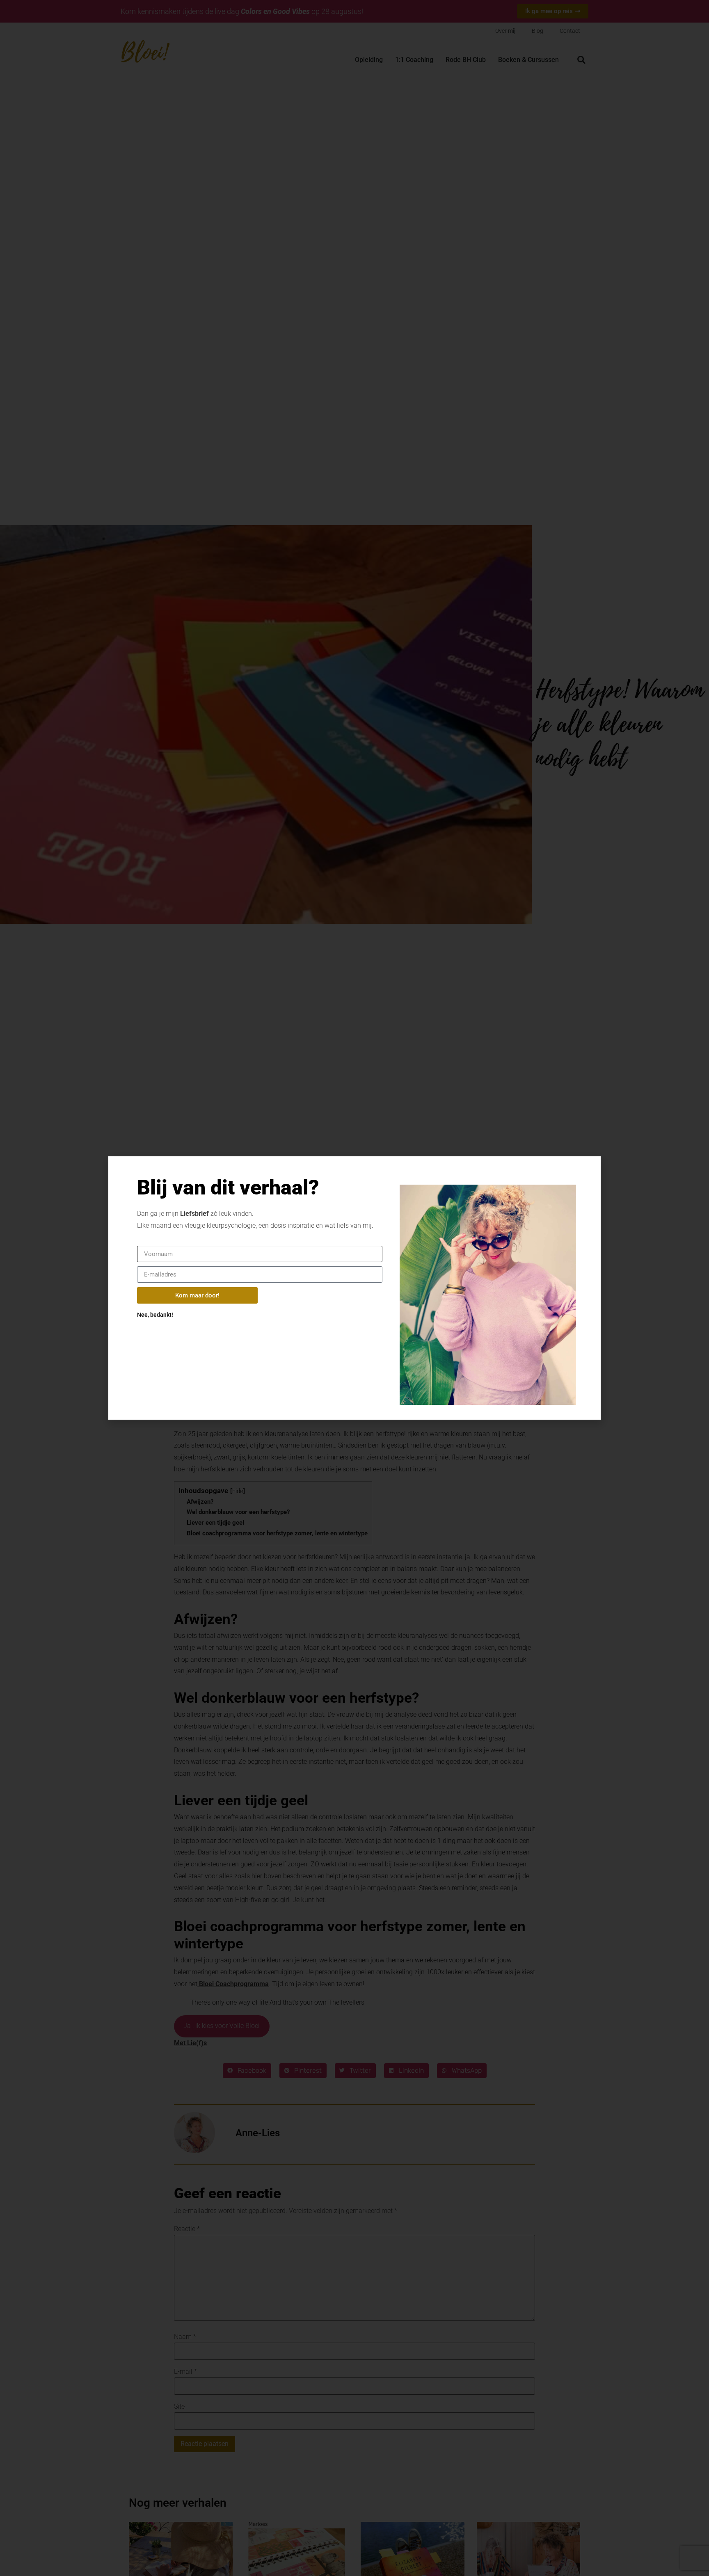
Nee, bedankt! (155, 1315)
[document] (354, 1288)
